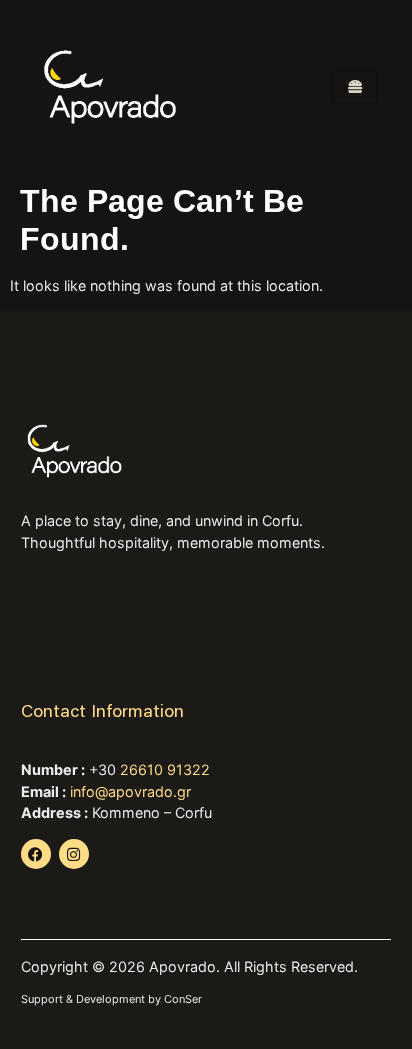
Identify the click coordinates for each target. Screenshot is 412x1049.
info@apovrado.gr (130, 791)
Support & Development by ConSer (111, 999)
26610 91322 (165, 769)
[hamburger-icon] (354, 87)
